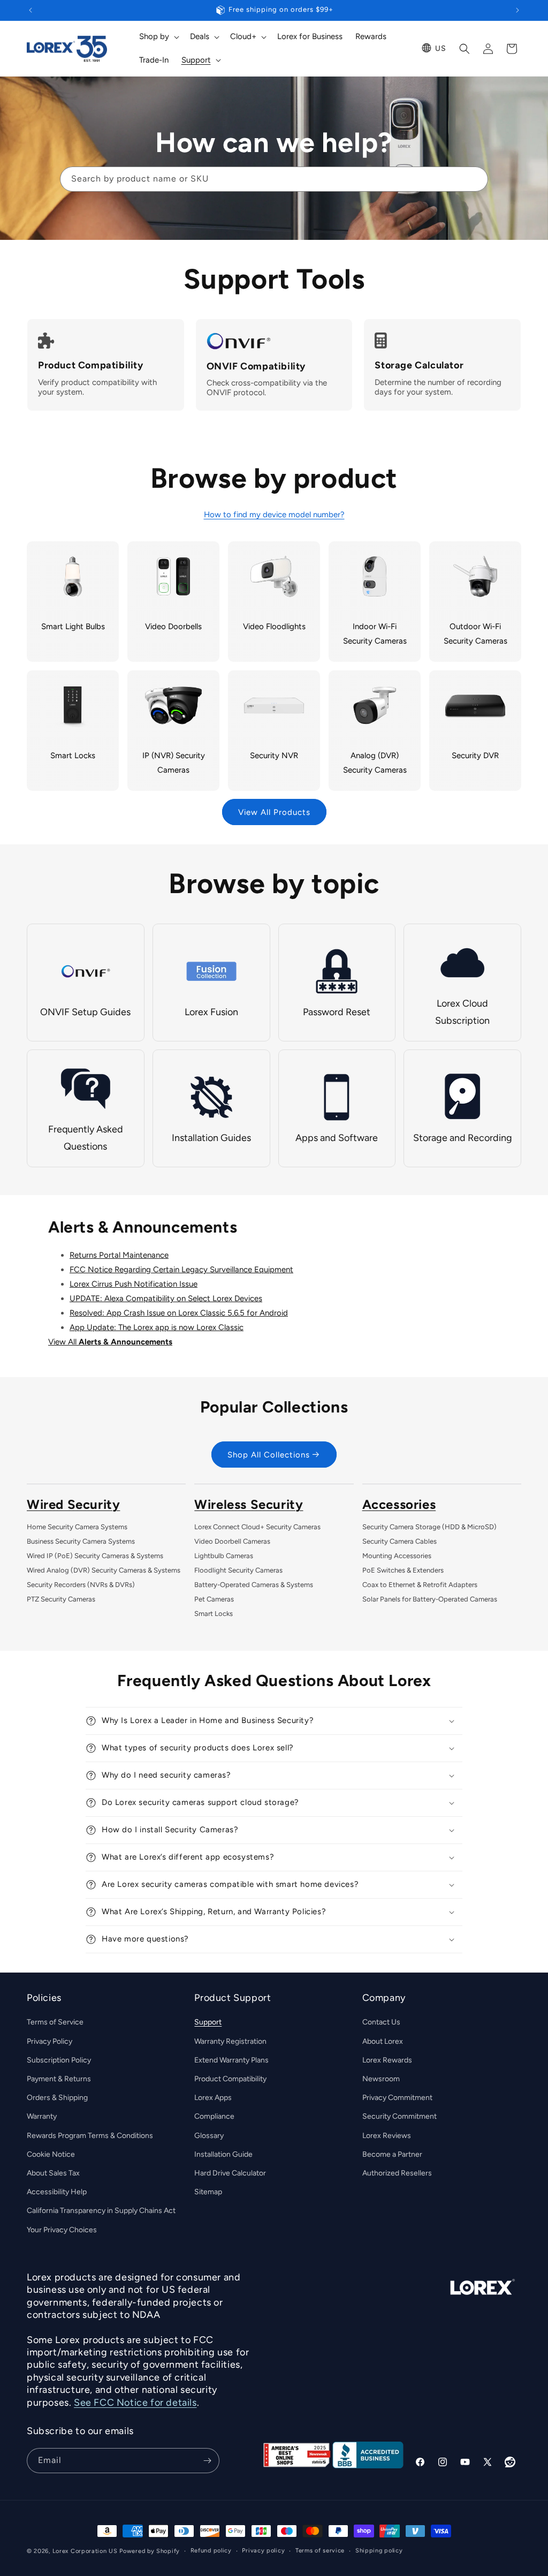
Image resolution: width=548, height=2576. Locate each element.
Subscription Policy (59, 2060)
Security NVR (274, 756)
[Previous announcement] (31, 10)
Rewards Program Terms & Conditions (90, 2136)
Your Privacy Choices (62, 2230)
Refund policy (211, 2551)
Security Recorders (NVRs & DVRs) (81, 1585)
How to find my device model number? (274, 515)
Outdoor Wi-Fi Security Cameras (475, 634)
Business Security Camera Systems (81, 1541)
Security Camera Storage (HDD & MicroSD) (429, 1527)
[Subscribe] (207, 2461)
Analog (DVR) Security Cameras (375, 763)
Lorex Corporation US (85, 2551)
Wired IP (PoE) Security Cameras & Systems (95, 1556)
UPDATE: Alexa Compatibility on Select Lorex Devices (166, 1298)
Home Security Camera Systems (77, 1527)
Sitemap (208, 2192)
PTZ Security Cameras (61, 1599)
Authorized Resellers (397, 2173)
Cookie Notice (51, 2154)
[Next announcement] (517, 10)
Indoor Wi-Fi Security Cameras (375, 634)
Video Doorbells (173, 626)
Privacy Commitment (397, 2098)
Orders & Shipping (57, 2098)
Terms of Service (55, 2022)
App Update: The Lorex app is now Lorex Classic (157, 1327)
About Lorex (383, 2041)
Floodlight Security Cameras (238, 1570)
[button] (158, 37)
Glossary (209, 2136)
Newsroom (381, 2079)
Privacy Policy (50, 2041)
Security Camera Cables (399, 1541)
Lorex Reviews (387, 2136)
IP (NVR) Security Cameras (174, 763)
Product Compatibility (230, 2079)
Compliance (214, 2116)
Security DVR (475, 756)
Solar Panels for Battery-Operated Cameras (430, 1599)
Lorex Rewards (387, 2060)
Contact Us (381, 2022)
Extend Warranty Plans (231, 2060)
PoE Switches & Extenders (403, 1570)
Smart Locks (73, 756)
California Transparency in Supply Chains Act (101, 2211)
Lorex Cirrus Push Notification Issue (134, 1284)
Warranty (42, 2116)
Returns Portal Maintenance (119, 1255)
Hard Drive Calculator (230, 2173)
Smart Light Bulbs (73, 626)
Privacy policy (263, 2551)
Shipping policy (379, 2551)
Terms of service (320, 2551)
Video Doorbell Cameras (232, 1541)
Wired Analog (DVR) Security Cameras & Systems (104, 1570)
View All (110, 1342)
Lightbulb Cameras (224, 1556)
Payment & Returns (59, 2079)
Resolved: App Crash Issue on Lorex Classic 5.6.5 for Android (179, 1313)
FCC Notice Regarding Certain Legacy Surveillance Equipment (181, 1270)
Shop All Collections (269, 1455)
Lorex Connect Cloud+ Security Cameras (257, 1527)
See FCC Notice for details (135, 2403)
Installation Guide (223, 2154)
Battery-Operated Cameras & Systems (254, 1585)
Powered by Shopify (150, 2551)
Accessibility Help (57, 2192)
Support (208, 2022)
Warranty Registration (230, 2041)
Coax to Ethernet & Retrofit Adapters (420, 1585)
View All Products (274, 812)
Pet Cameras (214, 1599)
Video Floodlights (274, 626)
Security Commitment (399, 2116)
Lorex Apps (213, 2098)
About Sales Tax (53, 2173)
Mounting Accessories (397, 1556)
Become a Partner (392, 2154)
